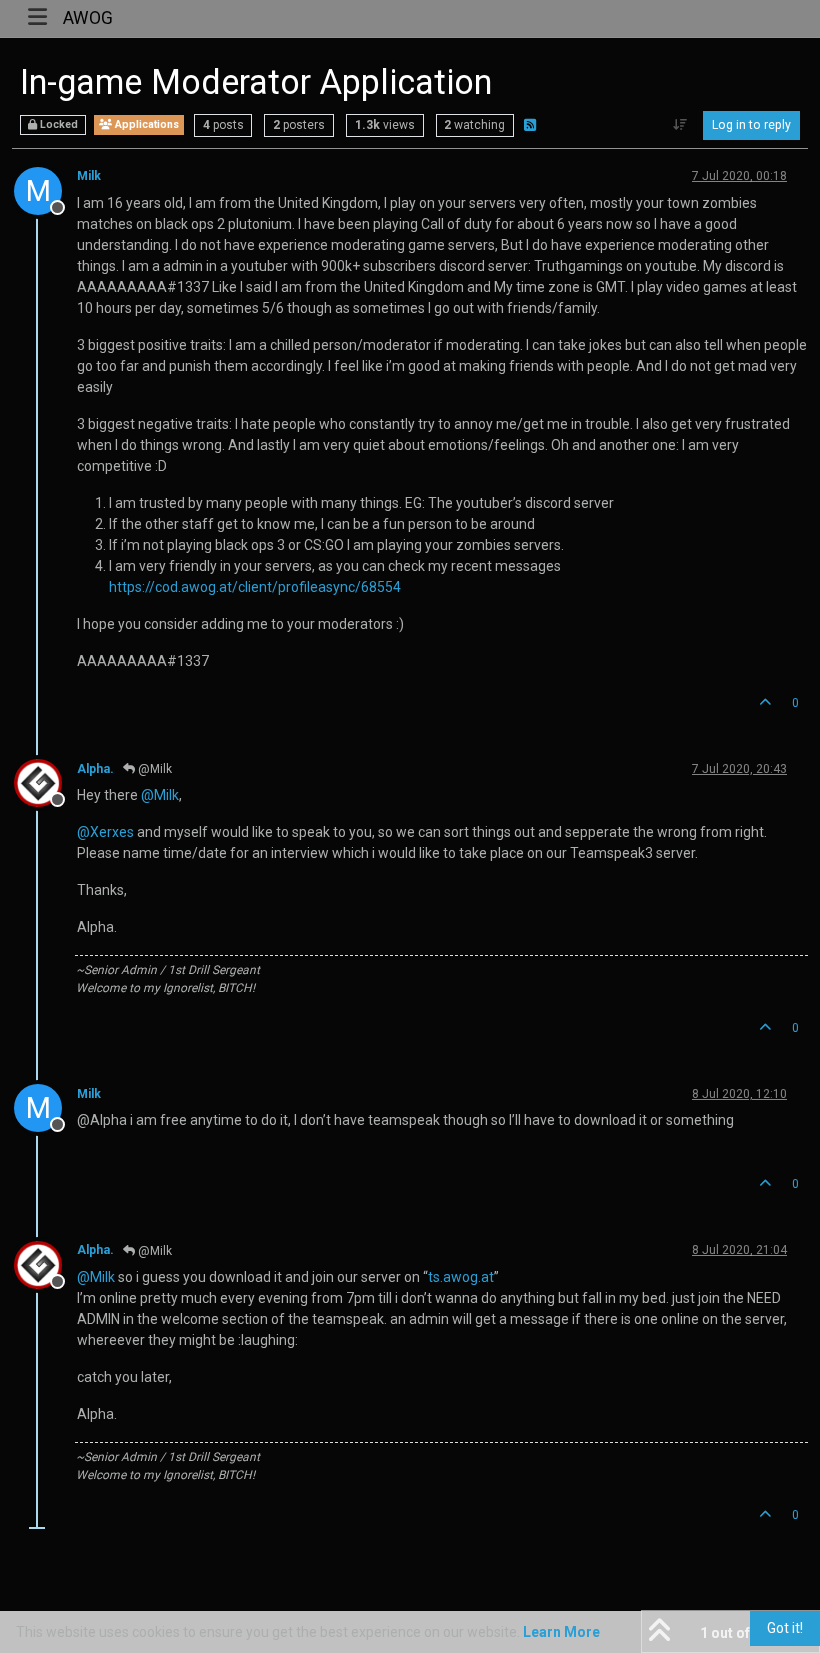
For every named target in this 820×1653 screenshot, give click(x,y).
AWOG (88, 18)
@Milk (153, 769)
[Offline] (45, 782)
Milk (89, 176)
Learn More (561, 1632)
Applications (145, 124)
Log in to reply (751, 125)
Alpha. (95, 769)
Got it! (785, 1628)
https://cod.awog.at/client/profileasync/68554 (255, 587)
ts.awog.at (461, 1277)
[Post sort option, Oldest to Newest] (680, 125)
